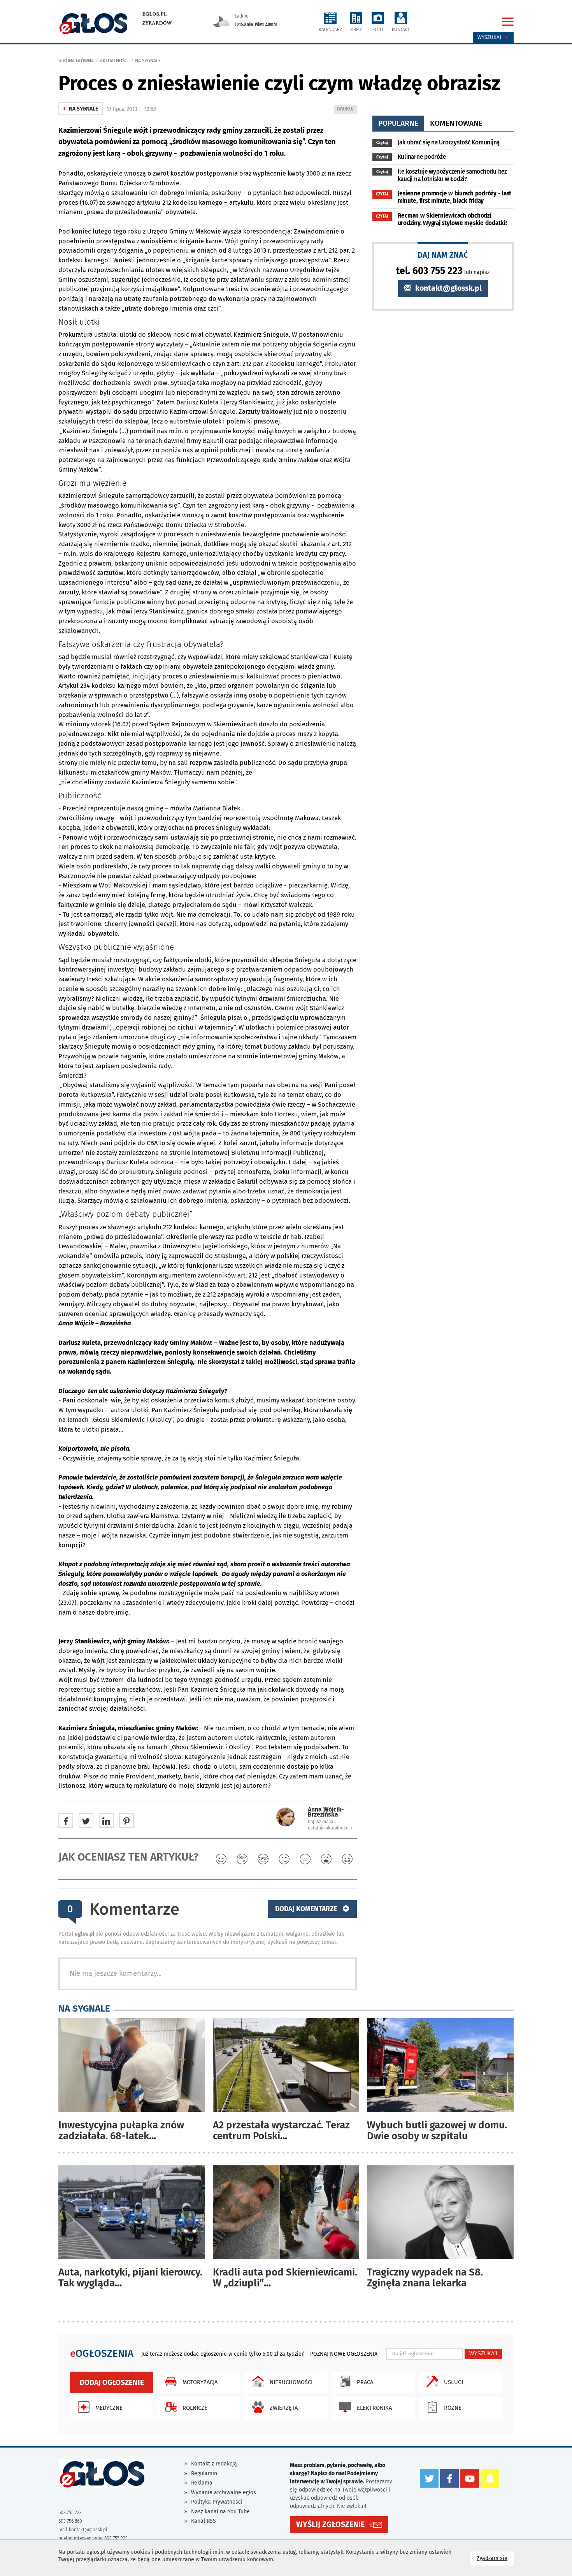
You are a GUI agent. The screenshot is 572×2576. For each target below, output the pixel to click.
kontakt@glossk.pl (447, 288)
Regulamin (204, 2473)
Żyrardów (157, 23)
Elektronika (374, 2408)
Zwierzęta (284, 2408)
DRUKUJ (347, 110)
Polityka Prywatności (217, 2502)
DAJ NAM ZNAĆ (443, 255)
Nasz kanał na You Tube (220, 2512)
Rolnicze (195, 2408)
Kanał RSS (204, 2521)
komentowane (456, 123)
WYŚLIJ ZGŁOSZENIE (330, 2524)
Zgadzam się (495, 2558)
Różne (453, 2408)
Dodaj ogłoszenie (112, 2382)
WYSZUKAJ (483, 2354)
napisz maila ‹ (322, 1822)
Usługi (454, 2382)
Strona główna (76, 61)
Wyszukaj (490, 37)
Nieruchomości (291, 2382)
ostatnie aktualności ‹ (330, 1828)
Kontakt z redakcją (214, 2464)
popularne (398, 123)
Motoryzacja (200, 2382)
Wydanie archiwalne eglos (224, 2493)
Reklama (202, 2483)
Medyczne (109, 2408)
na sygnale (148, 61)
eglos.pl (155, 14)
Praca (365, 2382)
